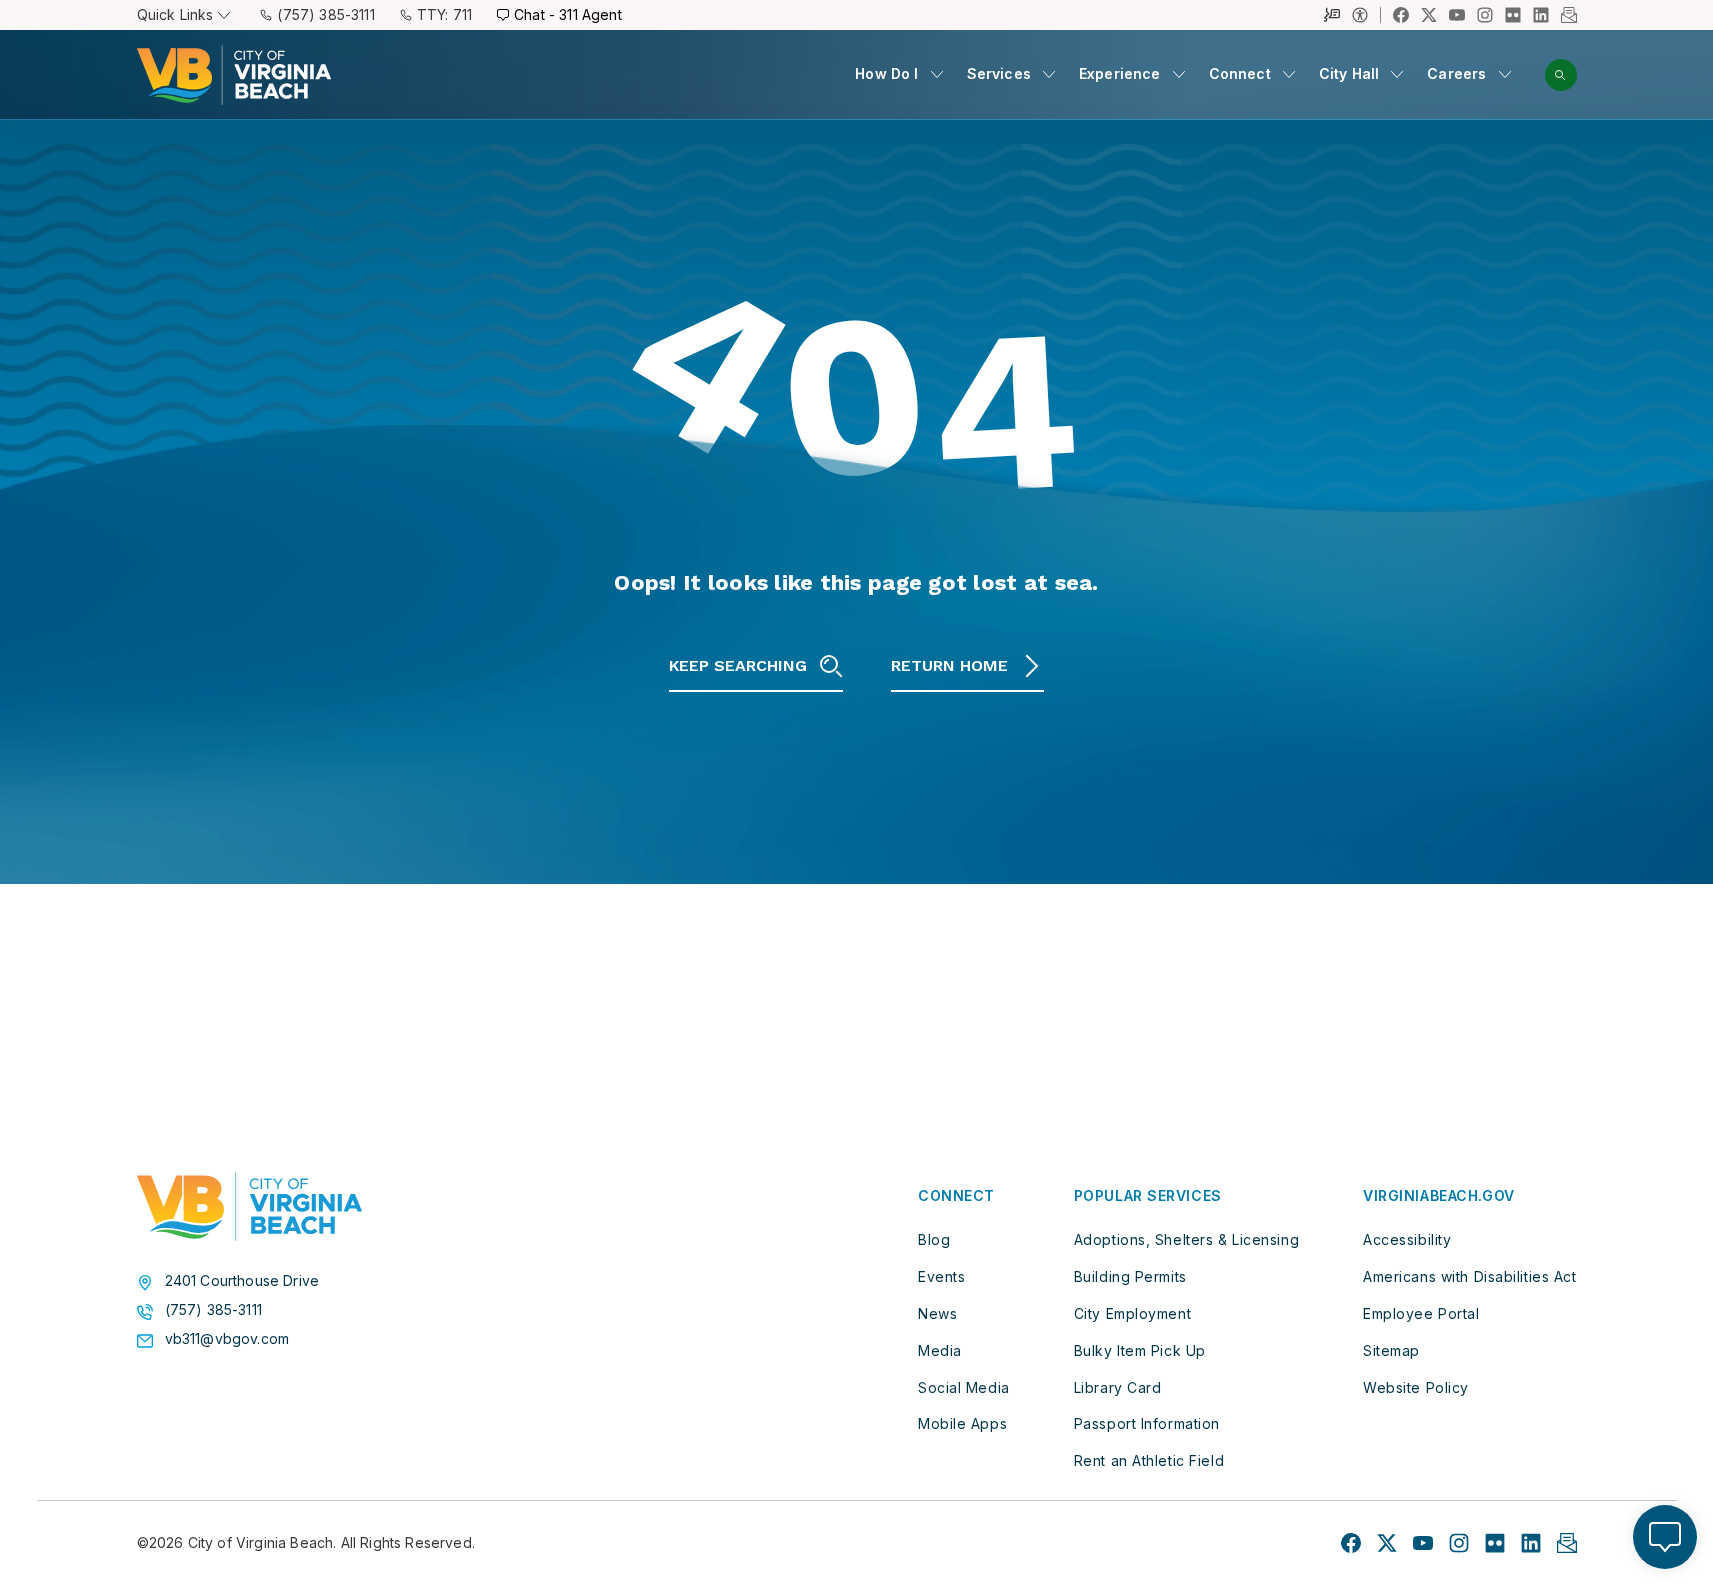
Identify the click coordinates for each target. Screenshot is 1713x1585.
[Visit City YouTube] (1423, 1543)
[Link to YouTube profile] (1457, 15)
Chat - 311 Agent (568, 14)
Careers (1456, 73)
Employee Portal (1421, 1313)
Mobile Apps (962, 1423)
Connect (1240, 73)
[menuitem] (898, 74)
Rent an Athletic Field (1149, 1460)
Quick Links (175, 14)
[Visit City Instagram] (1459, 1543)
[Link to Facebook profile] (1401, 15)
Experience (1120, 73)
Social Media (964, 1387)
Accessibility (1407, 1239)
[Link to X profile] (1429, 15)
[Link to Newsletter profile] (1569, 15)
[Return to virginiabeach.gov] (249, 1207)
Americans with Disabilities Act (1469, 1276)
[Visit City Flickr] (1495, 1543)
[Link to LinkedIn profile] (1541, 15)
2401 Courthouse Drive (242, 1281)
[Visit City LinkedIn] (1531, 1543)
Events (941, 1276)
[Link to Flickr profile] (1513, 15)
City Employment (1132, 1313)
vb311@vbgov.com (227, 1339)
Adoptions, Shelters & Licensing (1186, 1239)
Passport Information (1147, 1423)
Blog (934, 1239)
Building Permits (1130, 1276)
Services (999, 73)
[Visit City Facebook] (1351, 1543)
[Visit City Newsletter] (1567, 1543)
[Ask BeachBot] (1665, 1537)
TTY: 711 (444, 14)
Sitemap (1391, 1350)
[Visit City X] (1387, 1543)
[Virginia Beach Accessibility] (1366, 15)
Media (940, 1350)
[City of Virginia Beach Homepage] (234, 75)
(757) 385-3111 (325, 14)
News (937, 1313)
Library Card (1118, 1387)
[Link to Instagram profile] (1485, 15)
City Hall (1349, 73)
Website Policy (1416, 1387)
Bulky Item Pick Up (1140, 1350)
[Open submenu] (937, 74)
